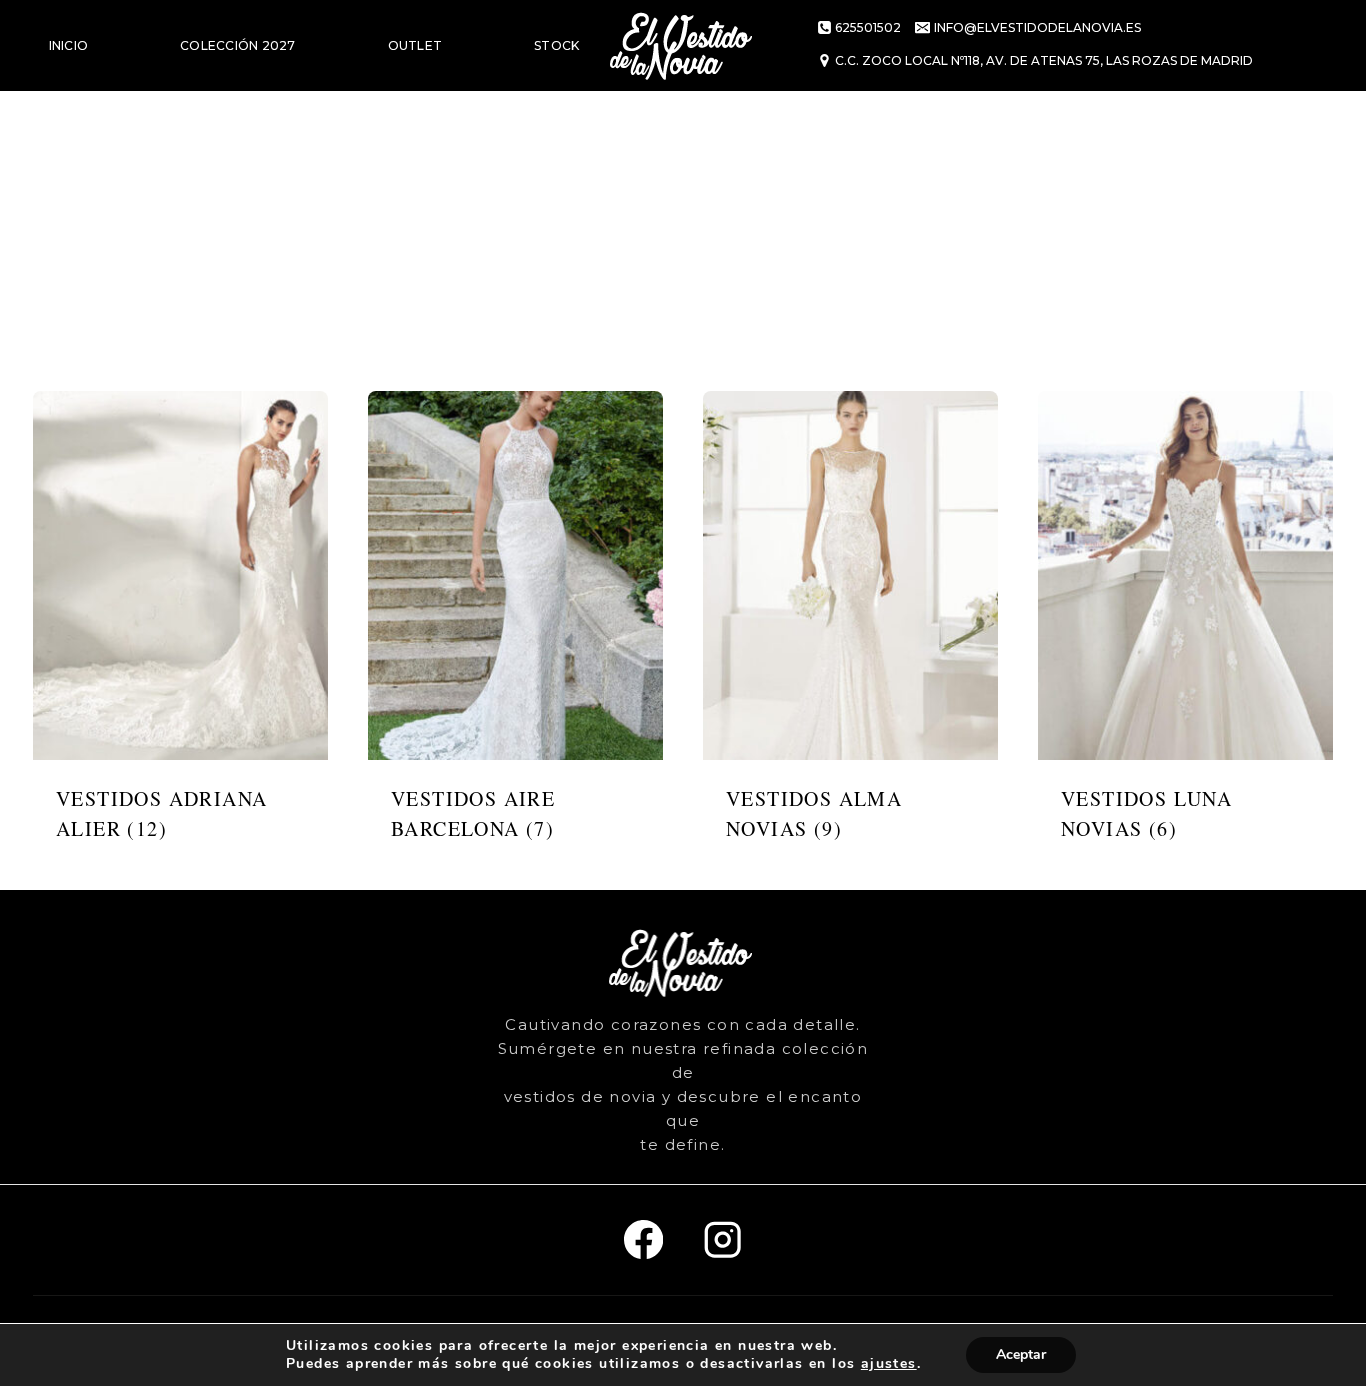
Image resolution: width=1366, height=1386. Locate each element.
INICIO (68, 45)
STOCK (556, 45)
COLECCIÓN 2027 (237, 45)
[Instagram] (722, 1240)
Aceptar (1021, 1354)
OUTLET (415, 45)
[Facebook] (643, 1240)
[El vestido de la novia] (683, 45)
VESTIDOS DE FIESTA (116, 136)
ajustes (889, 1364)
